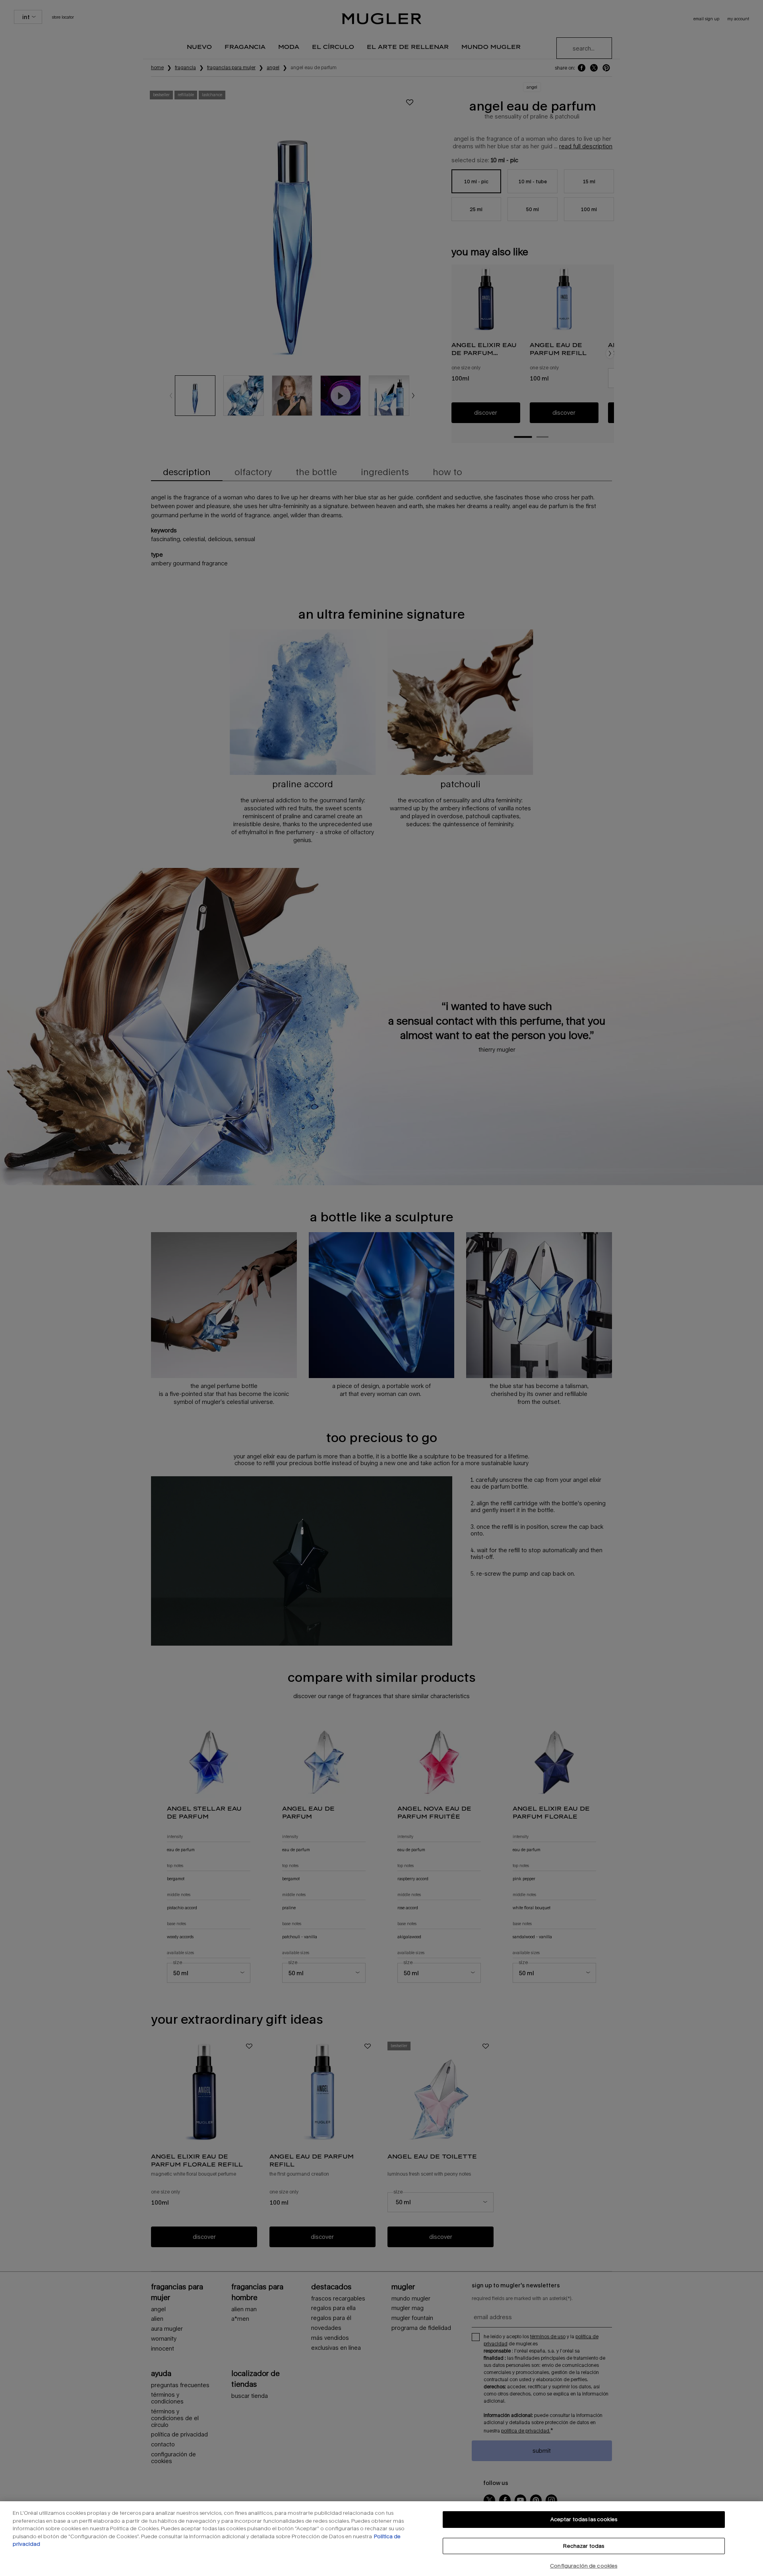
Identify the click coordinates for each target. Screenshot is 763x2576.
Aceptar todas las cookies (584, 2519)
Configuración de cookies (584, 2566)
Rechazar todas (584, 2546)
